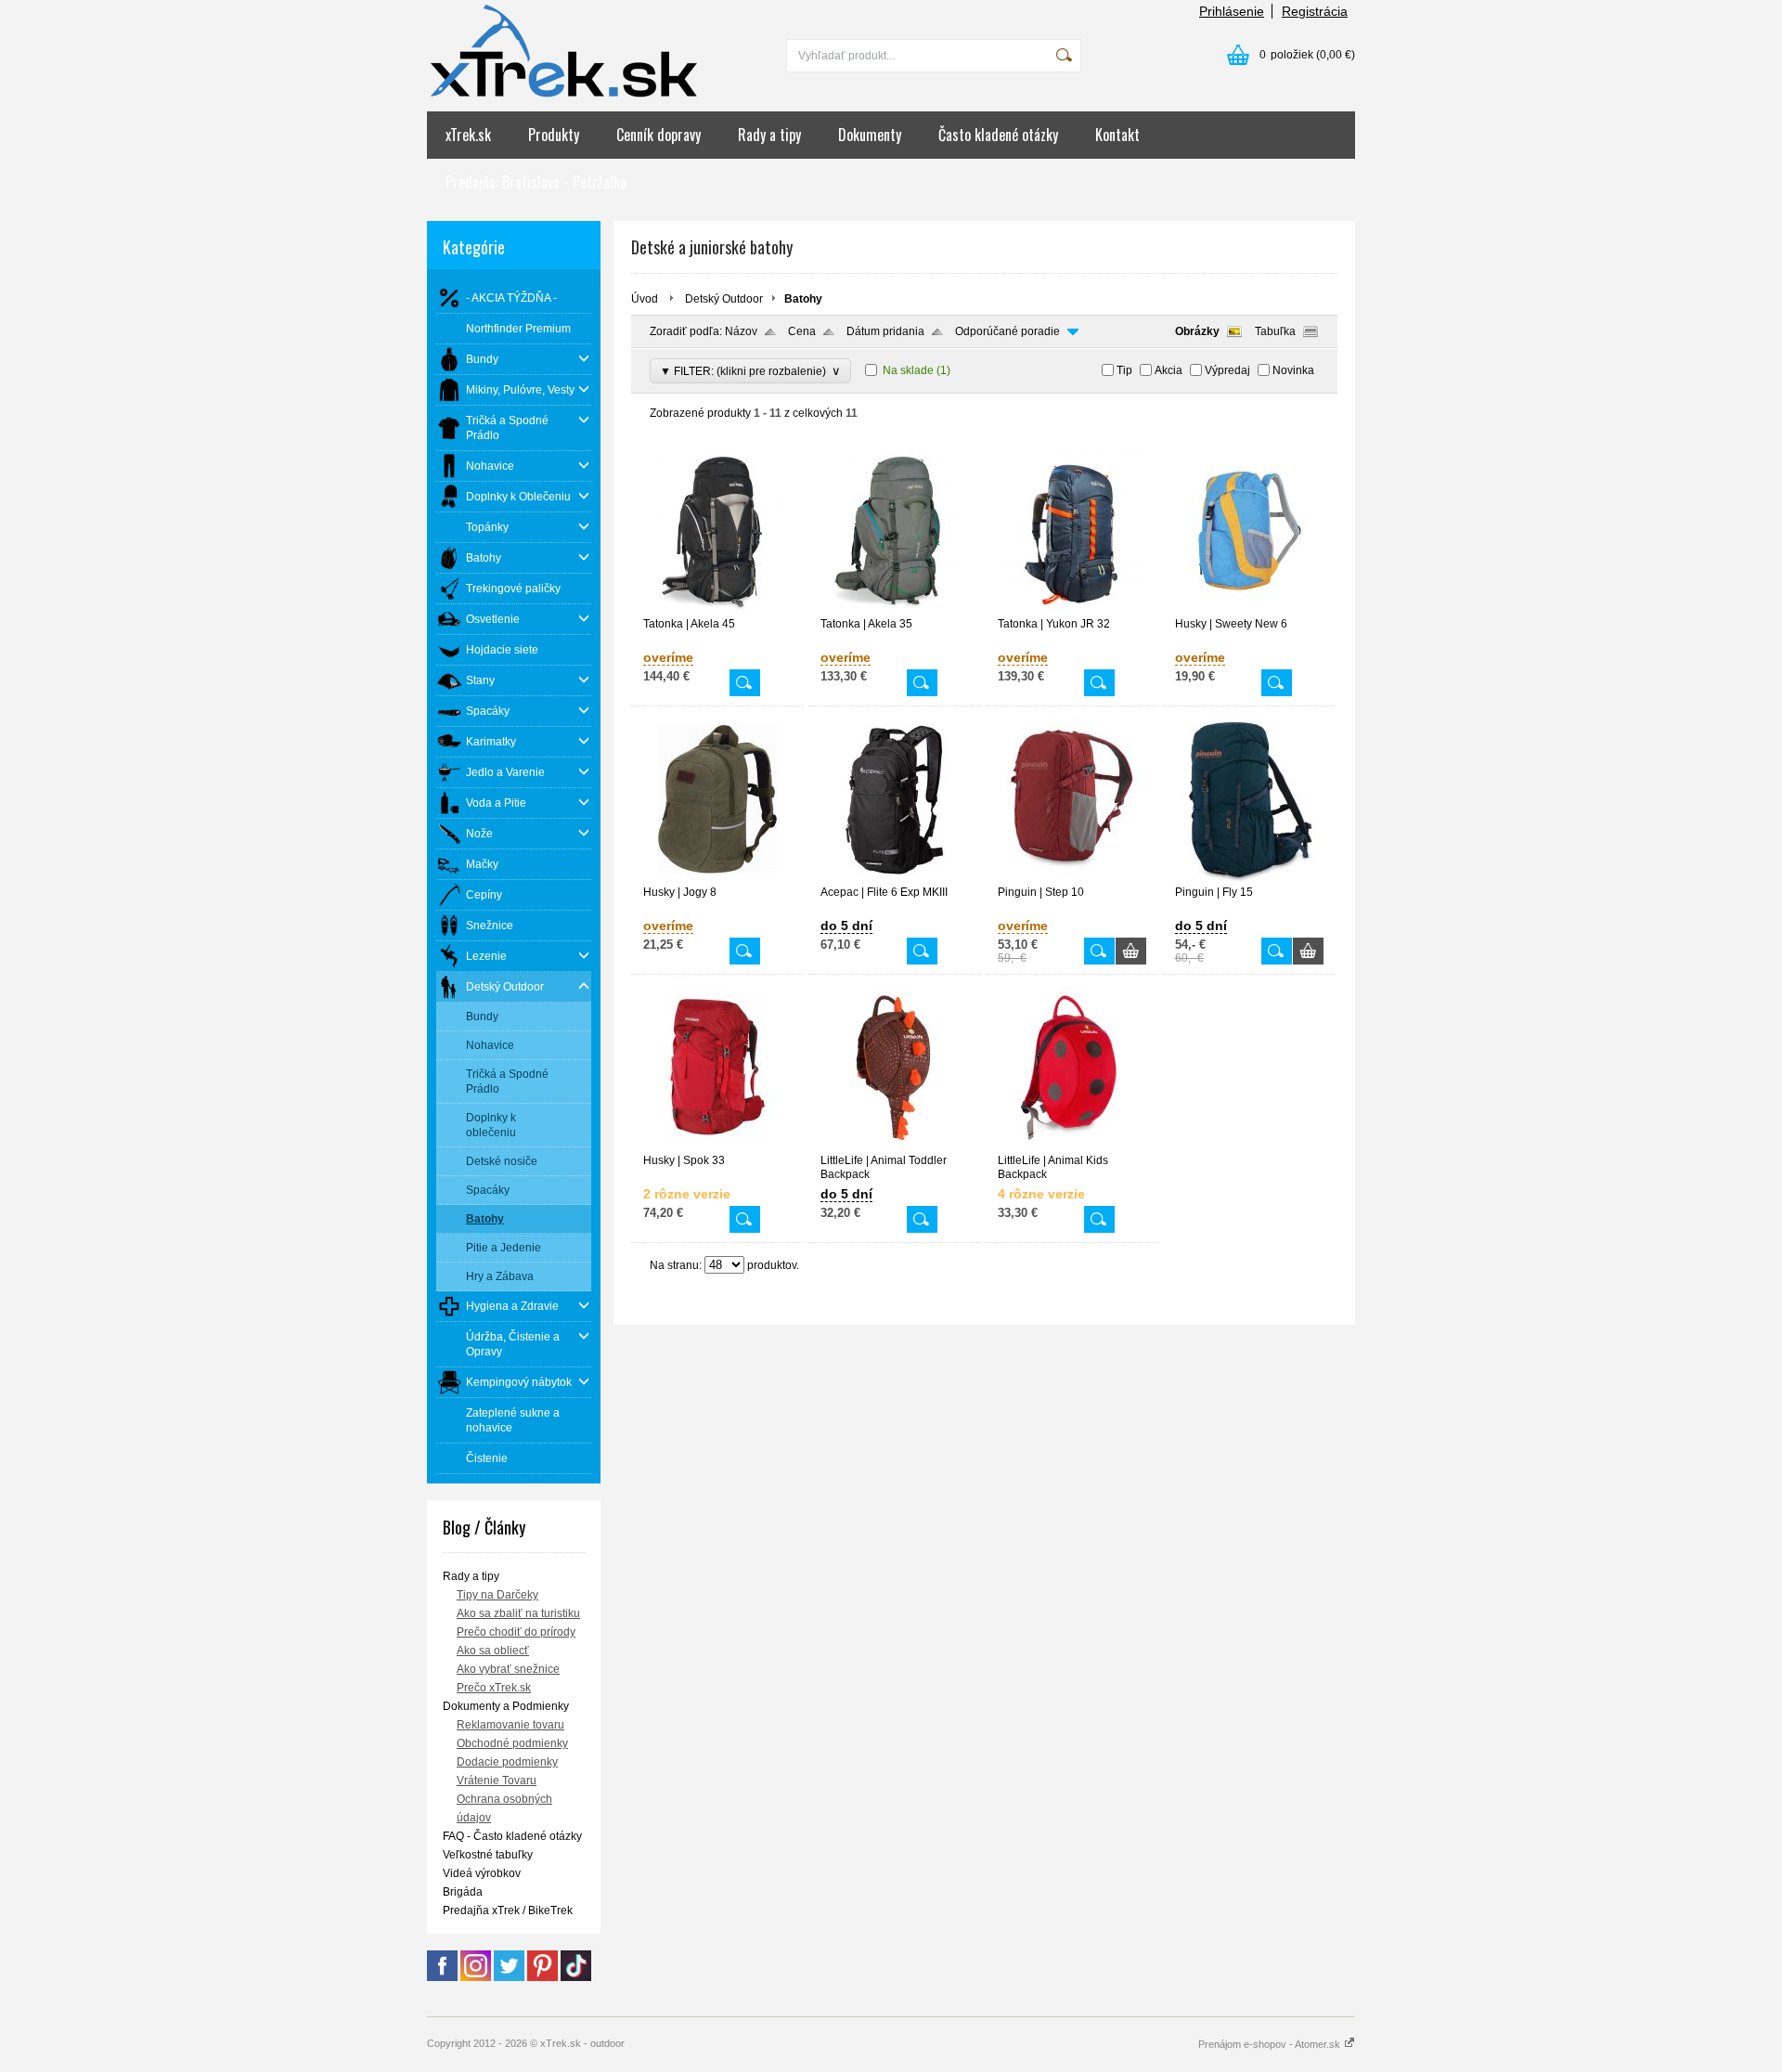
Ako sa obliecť (493, 1651)
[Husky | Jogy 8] (717, 877)
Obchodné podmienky (512, 1743)
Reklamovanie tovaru (510, 1725)
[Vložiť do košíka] (1131, 951)
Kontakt (1117, 135)
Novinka (1293, 370)
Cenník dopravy (659, 135)
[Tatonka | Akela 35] (895, 609)
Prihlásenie (1232, 11)
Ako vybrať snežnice (508, 1669)
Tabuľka (1275, 331)
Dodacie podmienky (507, 1762)
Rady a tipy (769, 135)
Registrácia (1315, 11)
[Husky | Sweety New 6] (1249, 609)
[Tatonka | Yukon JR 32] (1072, 609)
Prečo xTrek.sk (494, 1688)
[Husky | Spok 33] (717, 1146)
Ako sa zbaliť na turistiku (518, 1613)
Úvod (645, 299)
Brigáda (463, 1892)
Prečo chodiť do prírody (516, 1632)
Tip (1124, 370)
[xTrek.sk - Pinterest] (542, 1977)
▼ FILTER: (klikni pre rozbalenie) (750, 371)
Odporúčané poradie (1007, 331)
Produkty (554, 135)
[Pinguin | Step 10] (1072, 877)
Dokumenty (870, 135)
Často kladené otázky (998, 135)
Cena (802, 331)
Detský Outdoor (724, 299)
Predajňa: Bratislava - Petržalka (536, 182)
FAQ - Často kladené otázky (512, 1836)
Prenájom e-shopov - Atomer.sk (1271, 2044)
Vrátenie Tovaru (497, 1781)
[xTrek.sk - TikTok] (576, 1977)
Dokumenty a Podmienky (506, 1706)
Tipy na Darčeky (497, 1595)
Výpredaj (1227, 370)
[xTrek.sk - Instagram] (476, 1977)
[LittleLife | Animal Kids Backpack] (1072, 1146)
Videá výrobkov (482, 1873)
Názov (741, 331)
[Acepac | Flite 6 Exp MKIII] (895, 877)
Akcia (1169, 370)
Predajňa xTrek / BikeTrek (508, 1910)
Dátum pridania (885, 331)
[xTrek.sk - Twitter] (509, 1977)
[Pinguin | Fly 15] (1249, 877)
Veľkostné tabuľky (488, 1855)
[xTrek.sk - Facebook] (442, 1977)
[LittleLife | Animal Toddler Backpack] (895, 1146)
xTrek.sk (468, 135)
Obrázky (1197, 331)
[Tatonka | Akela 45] (717, 609)
